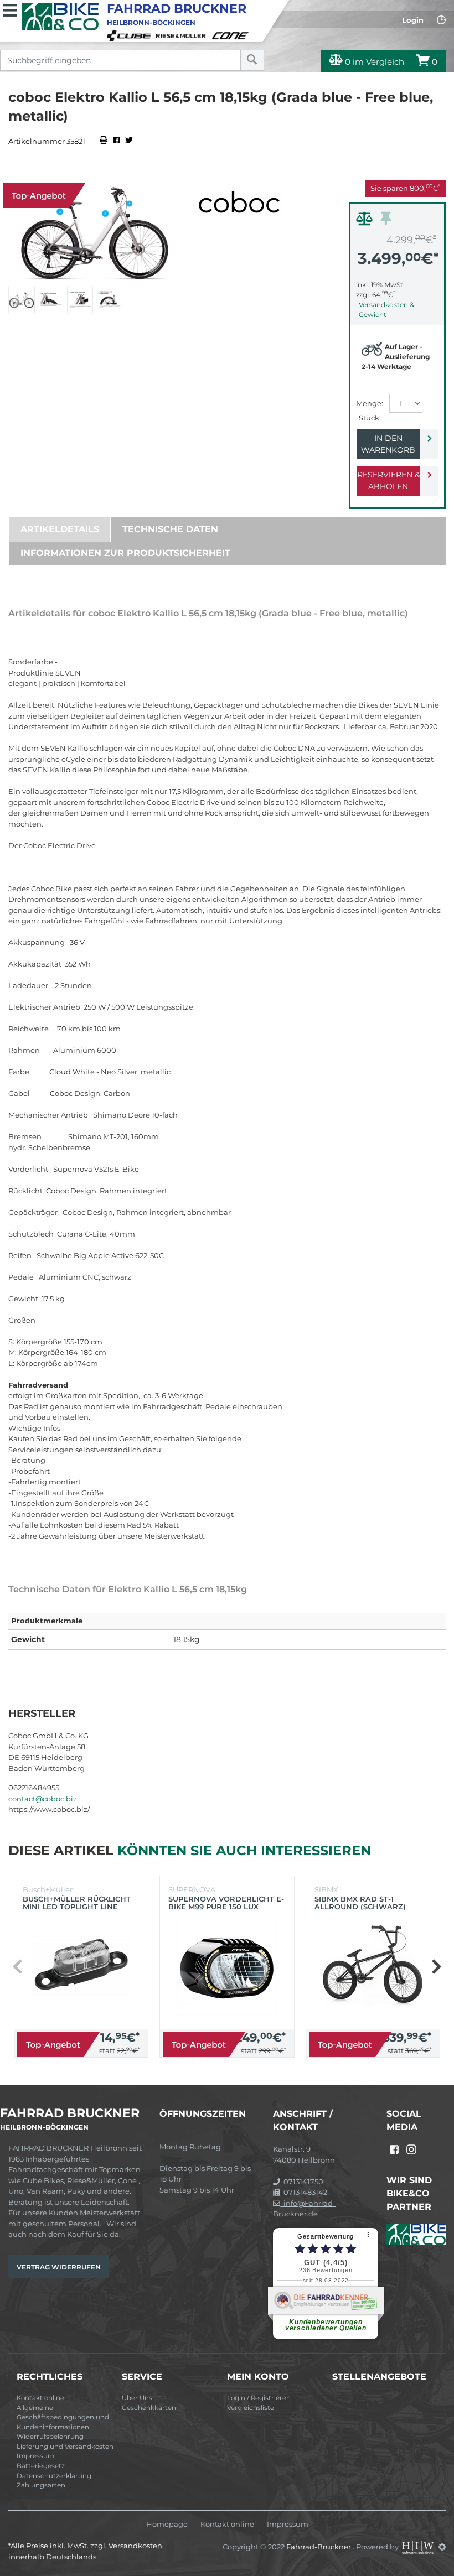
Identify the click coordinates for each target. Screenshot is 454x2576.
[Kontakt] (441, 20)
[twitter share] (129, 141)
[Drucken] (104, 141)
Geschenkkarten (149, 2408)
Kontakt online (40, 2398)
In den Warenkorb (388, 444)
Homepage (167, 2524)
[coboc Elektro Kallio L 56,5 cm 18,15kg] (95, 231)
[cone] (232, 35)
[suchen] (252, 60)
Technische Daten (170, 529)
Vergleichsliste (251, 2408)
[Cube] (131, 35)
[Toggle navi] (10, 9)
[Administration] (442, 2547)
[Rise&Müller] (183, 35)
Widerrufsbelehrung (50, 2437)
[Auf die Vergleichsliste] (366, 221)
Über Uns (137, 2398)
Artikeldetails (60, 529)
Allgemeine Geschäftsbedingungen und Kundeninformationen (63, 2417)
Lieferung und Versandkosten (65, 2447)
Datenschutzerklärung (54, 2476)
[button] (436, 1966)
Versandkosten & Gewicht (386, 310)
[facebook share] (116, 141)
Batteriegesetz (41, 2466)
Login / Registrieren (259, 2398)
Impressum (35, 2456)
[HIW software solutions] (419, 2547)
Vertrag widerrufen (59, 2267)
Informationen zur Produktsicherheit (125, 553)
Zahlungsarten (41, 2485)
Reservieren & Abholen (388, 481)
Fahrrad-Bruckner (319, 2547)
